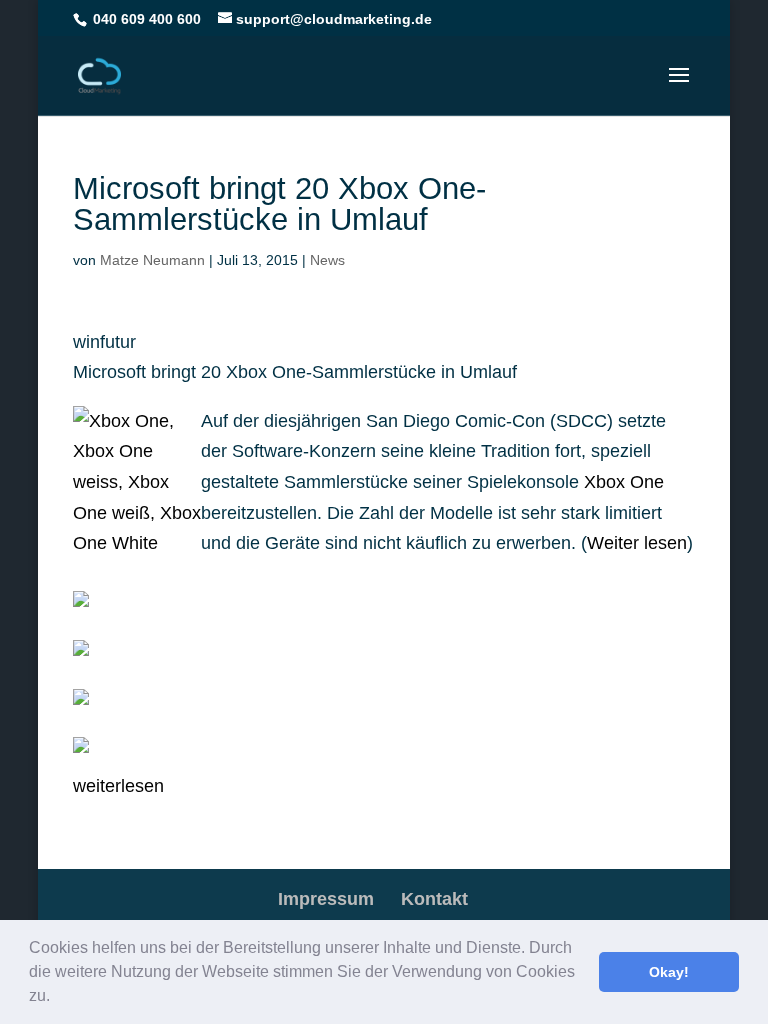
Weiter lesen (637, 543)
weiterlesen (118, 786)
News (327, 260)
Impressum (326, 899)
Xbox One (624, 482)
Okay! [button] (669, 972)
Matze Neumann (152, 260)
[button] (57, 998)
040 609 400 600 (147, 19)
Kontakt (434, 899)
